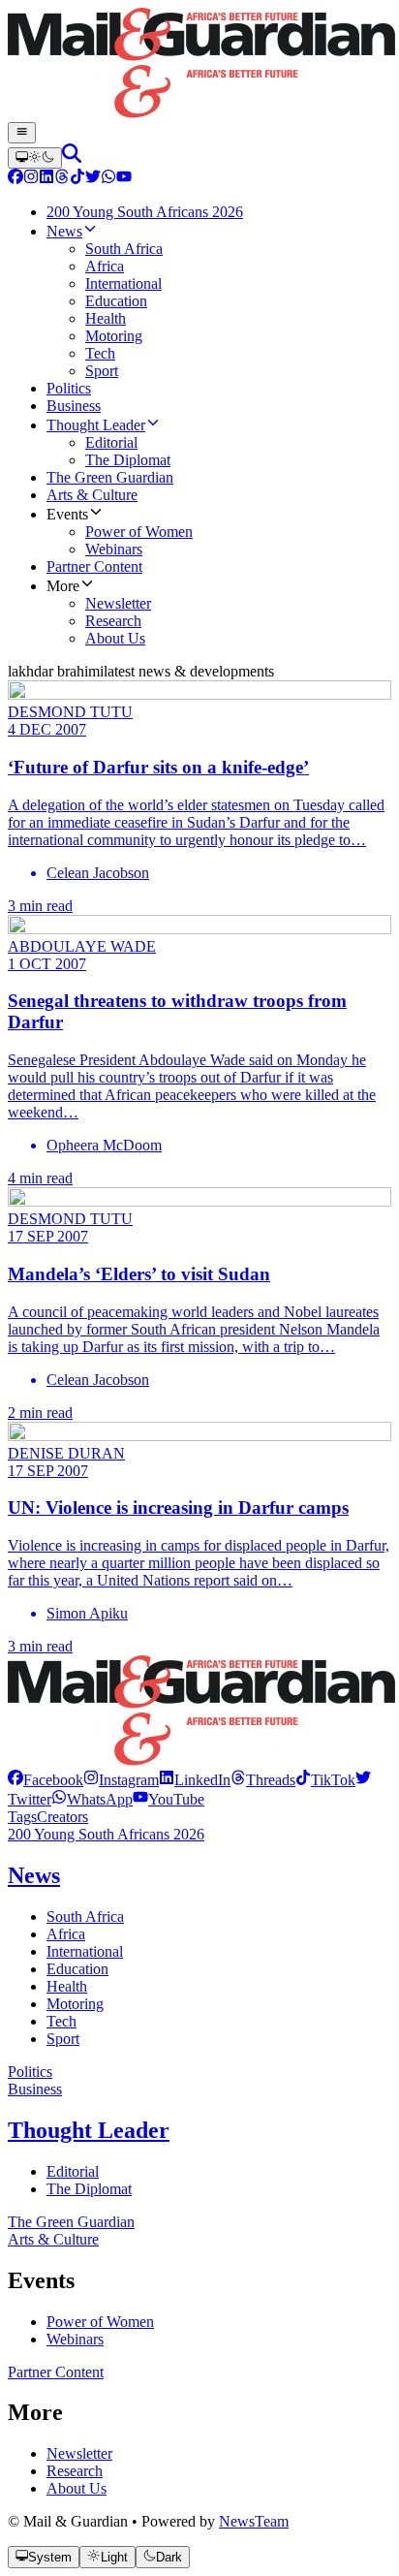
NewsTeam (254, 2521)
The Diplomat (89, 2189)
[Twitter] (93, 179)
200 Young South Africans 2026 (106, 1834)
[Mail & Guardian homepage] (199, 65)
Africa (66, 1934)
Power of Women (100, 2322)
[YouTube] (124, 179)
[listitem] (46, 1780)
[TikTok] (77, 179)
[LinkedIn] (46, 179)
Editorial (73, 2171)
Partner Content (56, 2372)
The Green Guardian (71, 2222)
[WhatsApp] (108, 179)
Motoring (75, 2004)
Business (35, 2089)
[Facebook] (15, 179)
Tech (61, 2021)
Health (67, 1986)
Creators (62, 1817)
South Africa (85, 1916)
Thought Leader (89, 2130)
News (34, 1875)
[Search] (72, 157)
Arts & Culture (53, 2239)
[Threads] (62, 179)
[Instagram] (31, 179)
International (85, 1951)
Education (77, 1969)
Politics (30, 2072)
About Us (77, 2488)
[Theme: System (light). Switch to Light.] (35, 158)
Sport (63, 2039)
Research (75, 2471)
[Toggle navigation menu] (22, 133)
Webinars (75, 2339)
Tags (22, 1817)
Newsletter (79, 2453)
